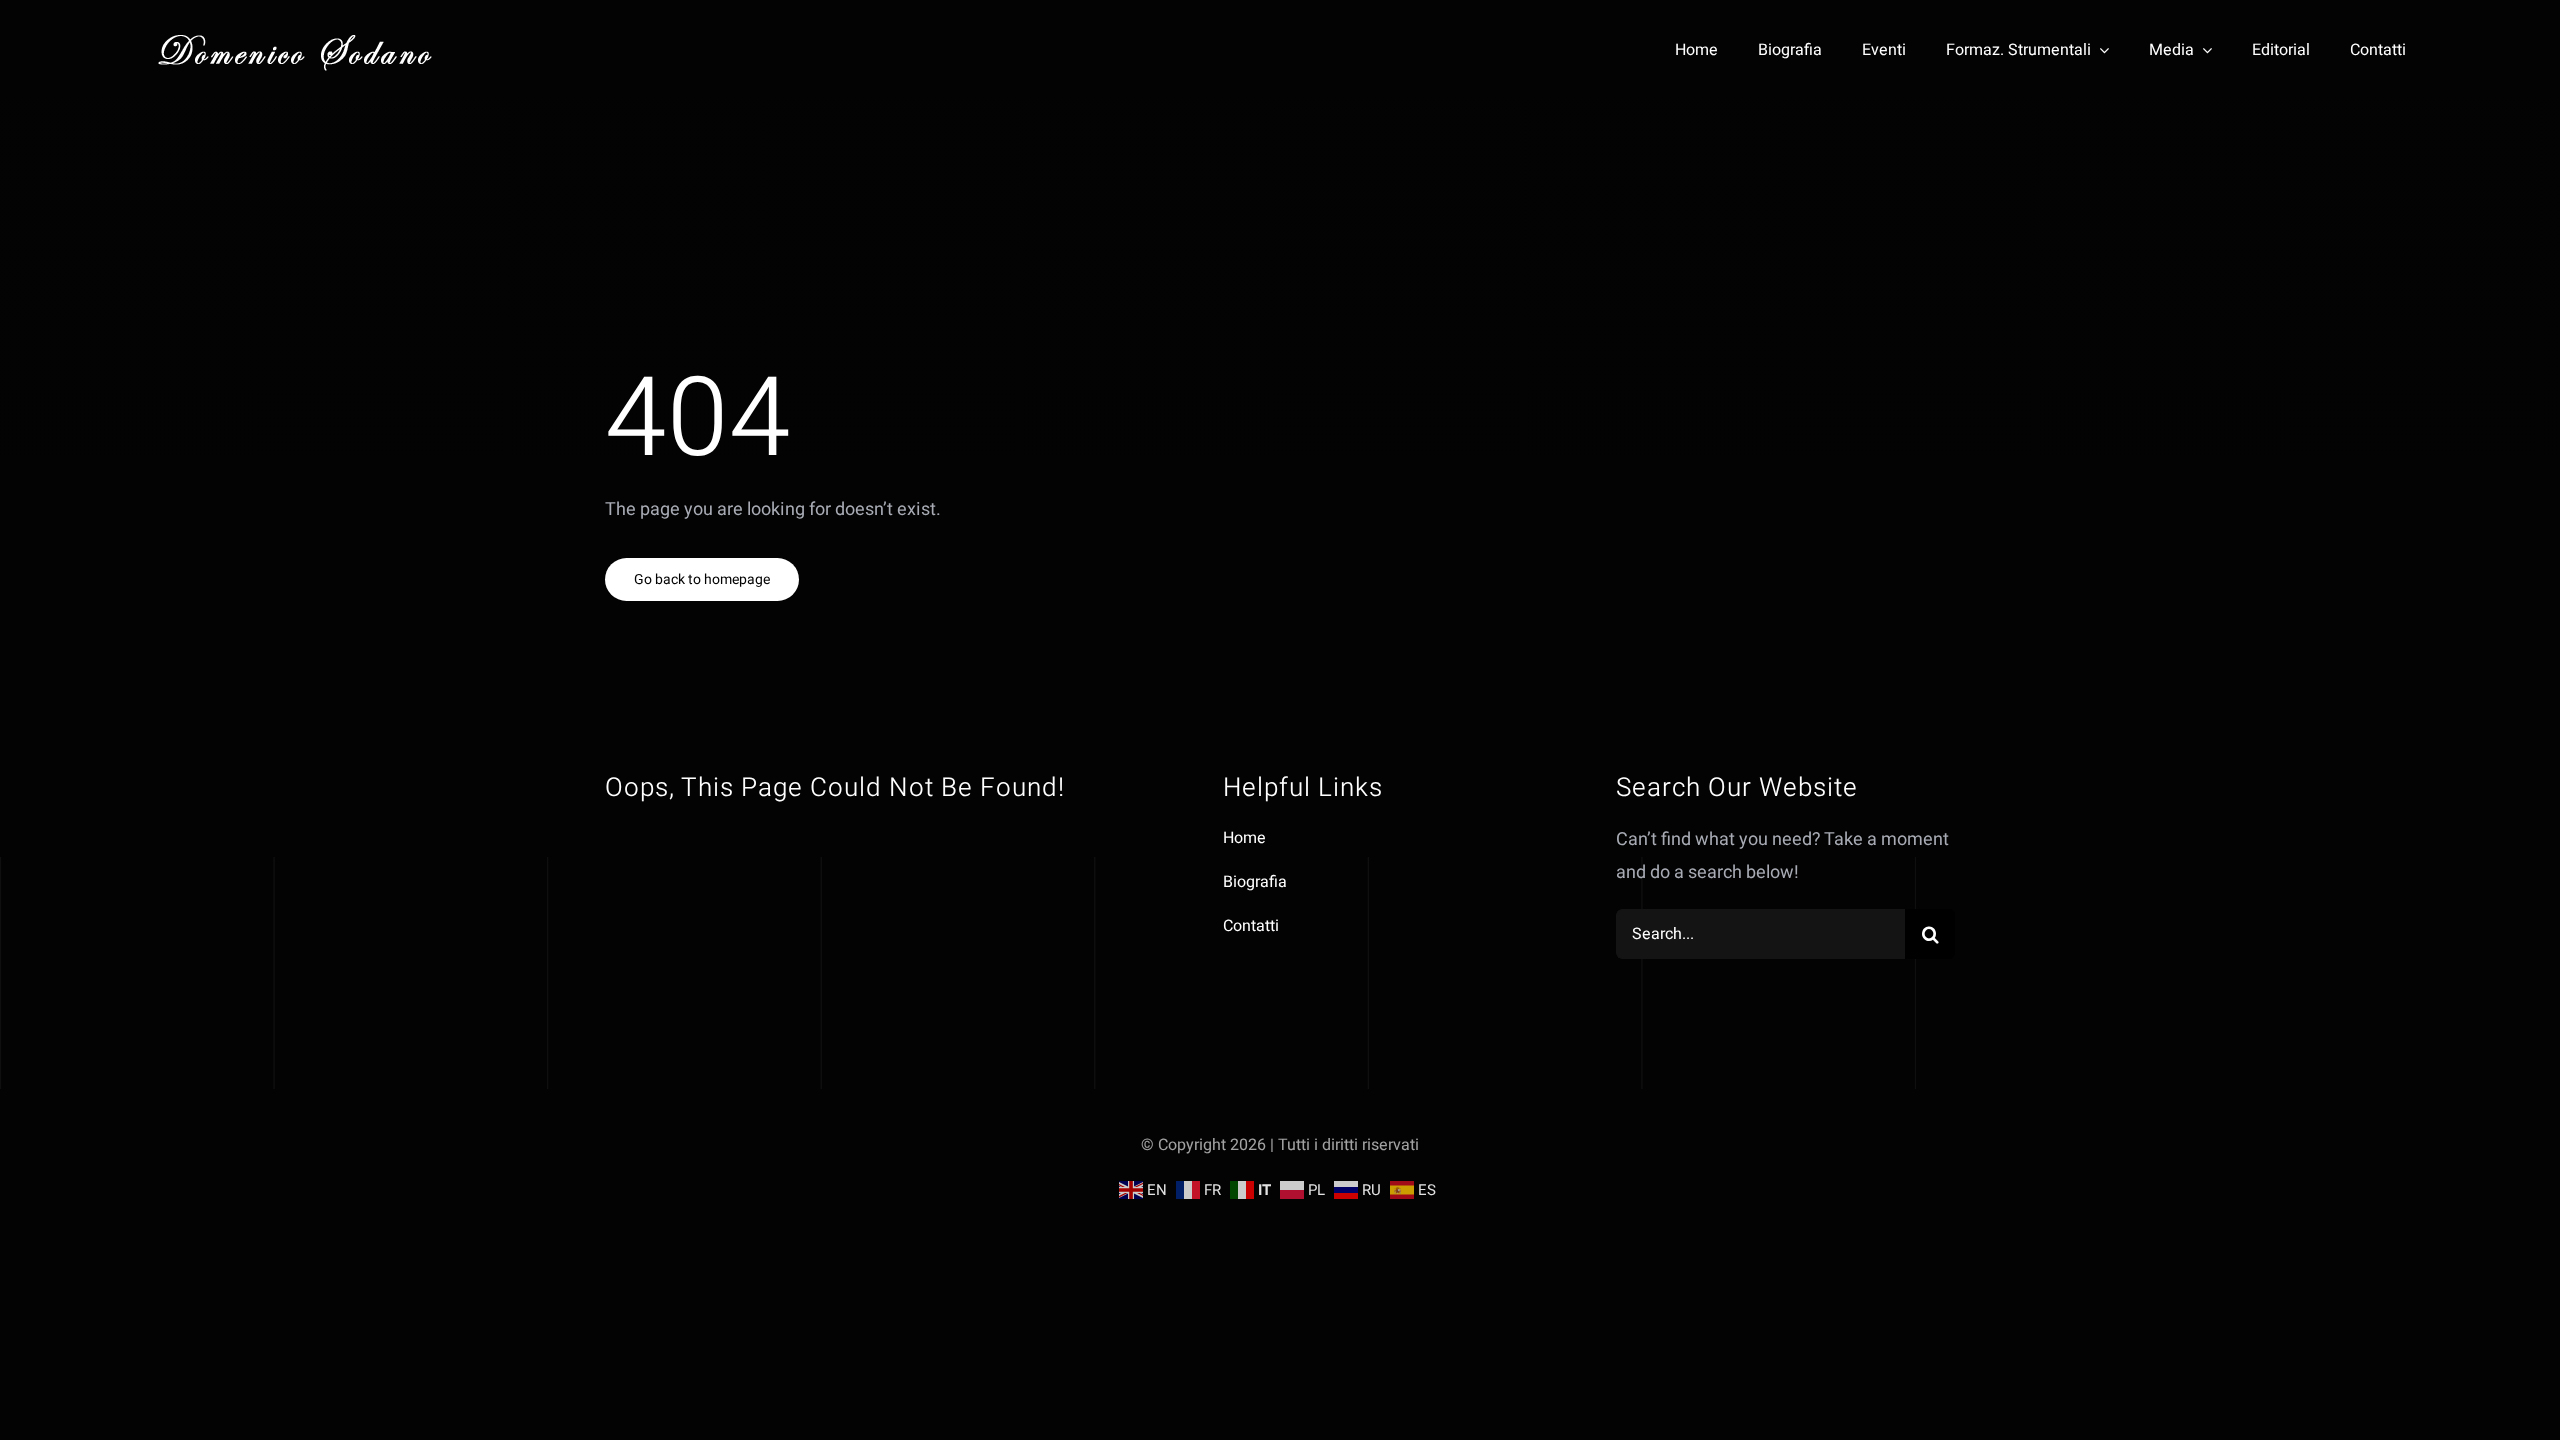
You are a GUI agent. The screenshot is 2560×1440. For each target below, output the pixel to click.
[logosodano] (295, 34)
